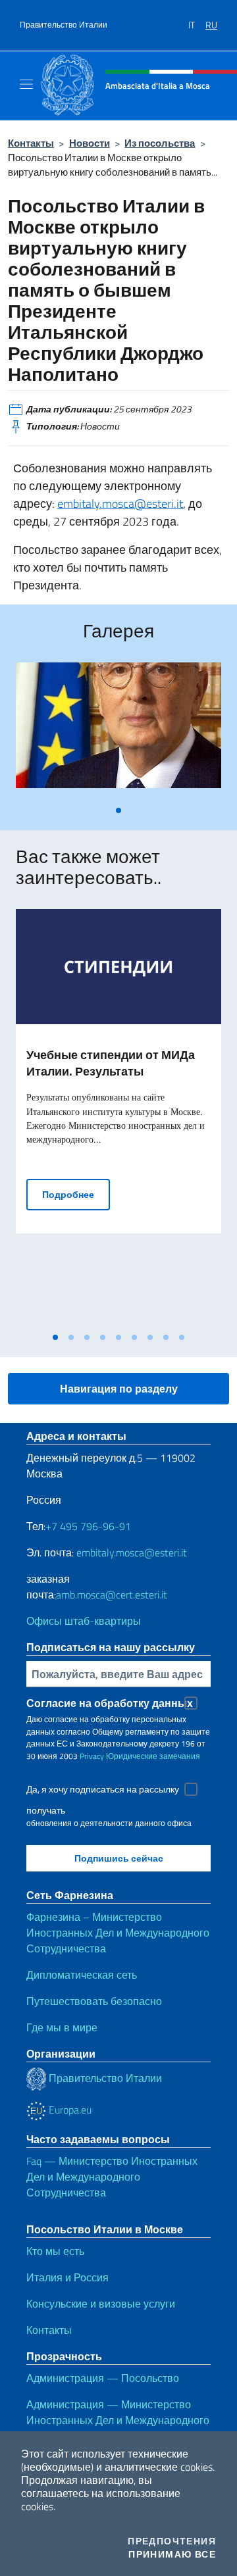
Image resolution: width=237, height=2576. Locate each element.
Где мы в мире (62, 2027)
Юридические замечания (153, 1756)
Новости (90, 143)
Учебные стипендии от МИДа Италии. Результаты (111, 1063)
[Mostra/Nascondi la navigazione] (26, 84)
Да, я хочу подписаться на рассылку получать (103, 1791)
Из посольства (160, 143)
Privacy (92, 1756)
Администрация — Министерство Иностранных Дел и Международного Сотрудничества (118, 2420)
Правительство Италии (64, 25)
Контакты (31, 143)
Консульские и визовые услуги (101, 2304)
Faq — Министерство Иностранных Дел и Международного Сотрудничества (112, 2177)
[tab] (118, 810)
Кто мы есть (55, 2251)
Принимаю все (172, 2554)
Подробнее (76, 1194)
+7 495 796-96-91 (88, 1526)
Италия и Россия (67, 2277)
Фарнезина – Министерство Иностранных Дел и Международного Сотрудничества (118, 1933)
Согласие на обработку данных (110, 1703)
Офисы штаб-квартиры (84, 1621)
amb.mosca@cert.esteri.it (112, 1595)
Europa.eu (69, 2110)
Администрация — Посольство (103, 2378)
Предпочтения (172, 2541)
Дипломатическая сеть (82, 1975)
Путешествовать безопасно (94, 2001)
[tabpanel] (118, 731)
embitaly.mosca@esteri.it (120, 504)
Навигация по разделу (119, 1389)
